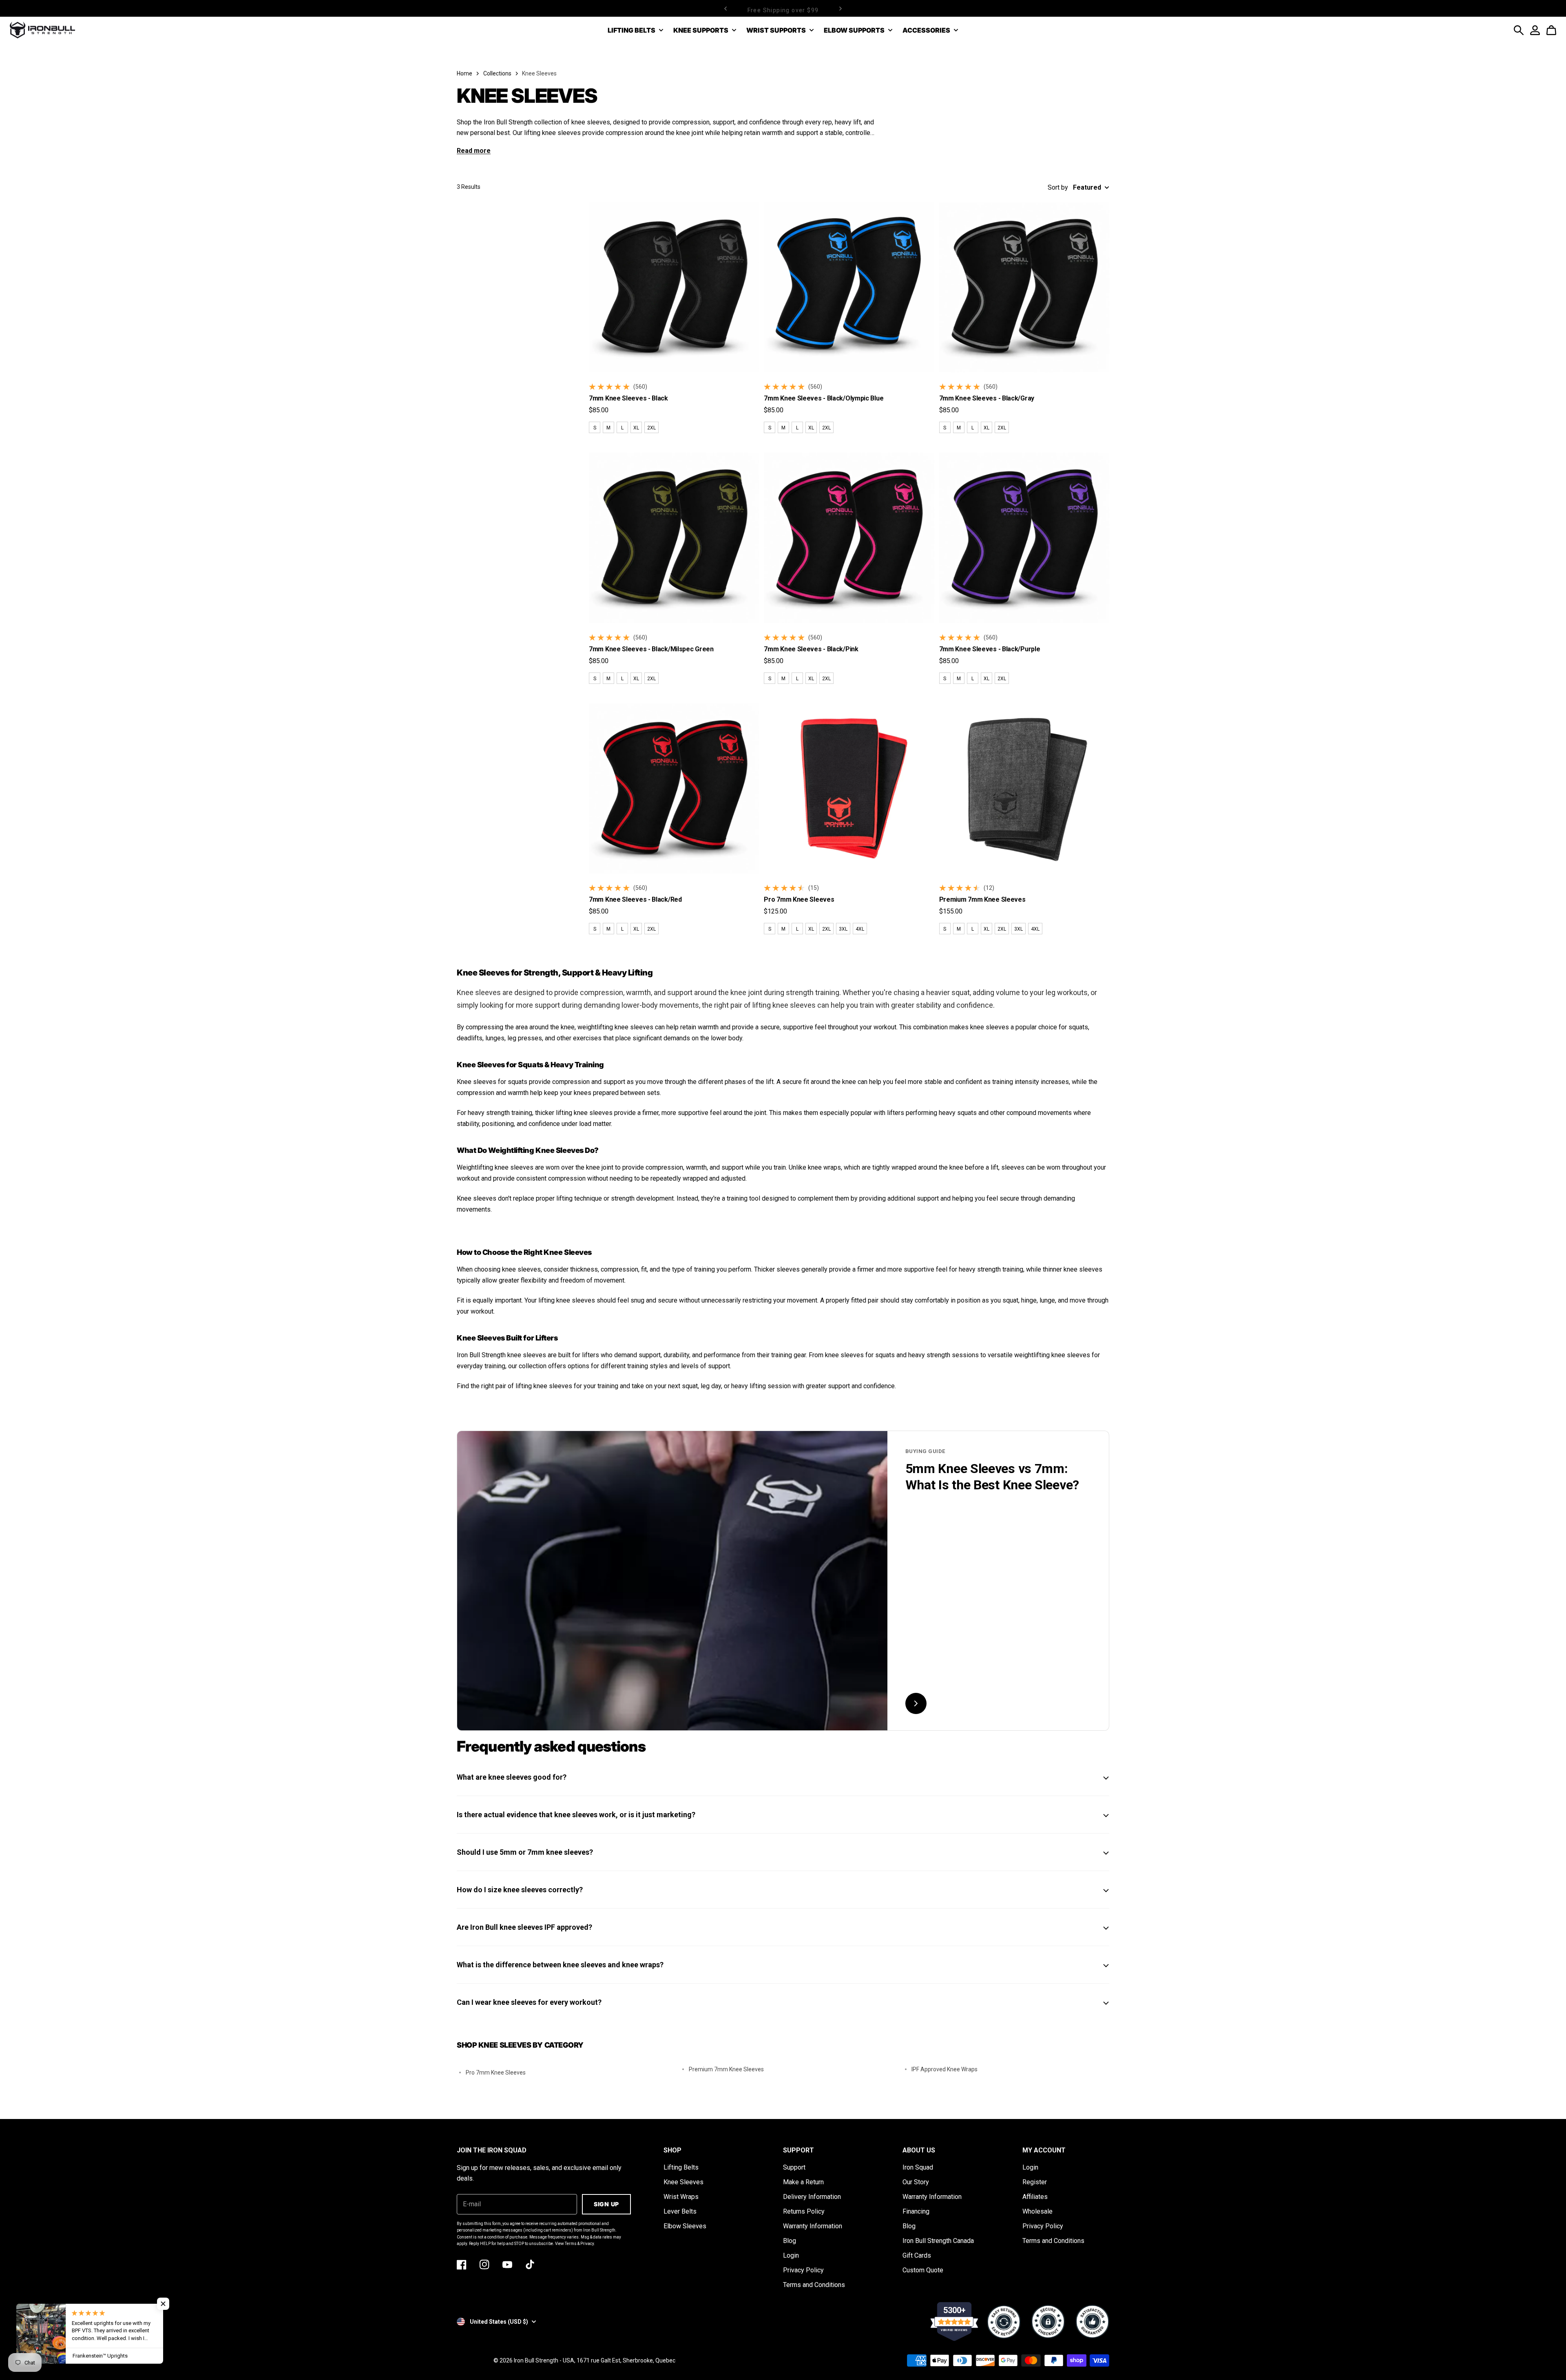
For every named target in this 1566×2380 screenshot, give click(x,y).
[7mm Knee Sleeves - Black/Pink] (849, 538)
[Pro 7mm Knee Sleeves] (849, 789)
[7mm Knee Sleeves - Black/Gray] (1024, 287)
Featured (1087, 187)
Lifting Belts (681, 2167)
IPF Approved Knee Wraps (944, 2069)
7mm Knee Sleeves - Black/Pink (811, 649)
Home (464, 73)
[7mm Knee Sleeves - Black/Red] (674, 789)
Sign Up (606, 2204)
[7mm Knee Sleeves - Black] (674, 287)
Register (1035, 2182)
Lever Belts (680, 2211)
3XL (843, 929)
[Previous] (725, 8)
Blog (790, 2241)
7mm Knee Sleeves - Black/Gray (987, 398)
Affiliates (1035, 2197)
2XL (651, 428)
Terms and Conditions (814, 2285)
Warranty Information (813, 2226)
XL (636, 428)
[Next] (841, 8)
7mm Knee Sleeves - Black (628, 398)
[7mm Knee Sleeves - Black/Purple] (1024, 538)
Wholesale (1037, 2211)
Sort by (1058, 187)
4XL (860, 929)
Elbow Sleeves (685, 2226)
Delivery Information (812, 2197)
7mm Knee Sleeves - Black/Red (635, 899)
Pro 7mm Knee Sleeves (799, 899)
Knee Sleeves (683, 2182)
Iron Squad (918, 2167)
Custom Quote (923, 2270)
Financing (916, 2211)
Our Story (916, 2182)
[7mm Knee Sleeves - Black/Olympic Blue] (849, 287)
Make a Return (803, 2182)
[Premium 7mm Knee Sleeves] (1024, 789)
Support (794, 2167)
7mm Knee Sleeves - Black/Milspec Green (651, 649)
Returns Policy (804, 2211)
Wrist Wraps (681, 2197)
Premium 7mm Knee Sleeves (982, 899)
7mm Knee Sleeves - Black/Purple (990, 649)
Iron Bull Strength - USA (544, 2360)
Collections (497, 73)
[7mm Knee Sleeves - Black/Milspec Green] (674, 538)
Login (791, 2255)
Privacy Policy (803, 2270)
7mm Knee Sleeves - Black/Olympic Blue (824, 398)
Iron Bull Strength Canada (938, 2241)
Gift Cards (917, 2255)
